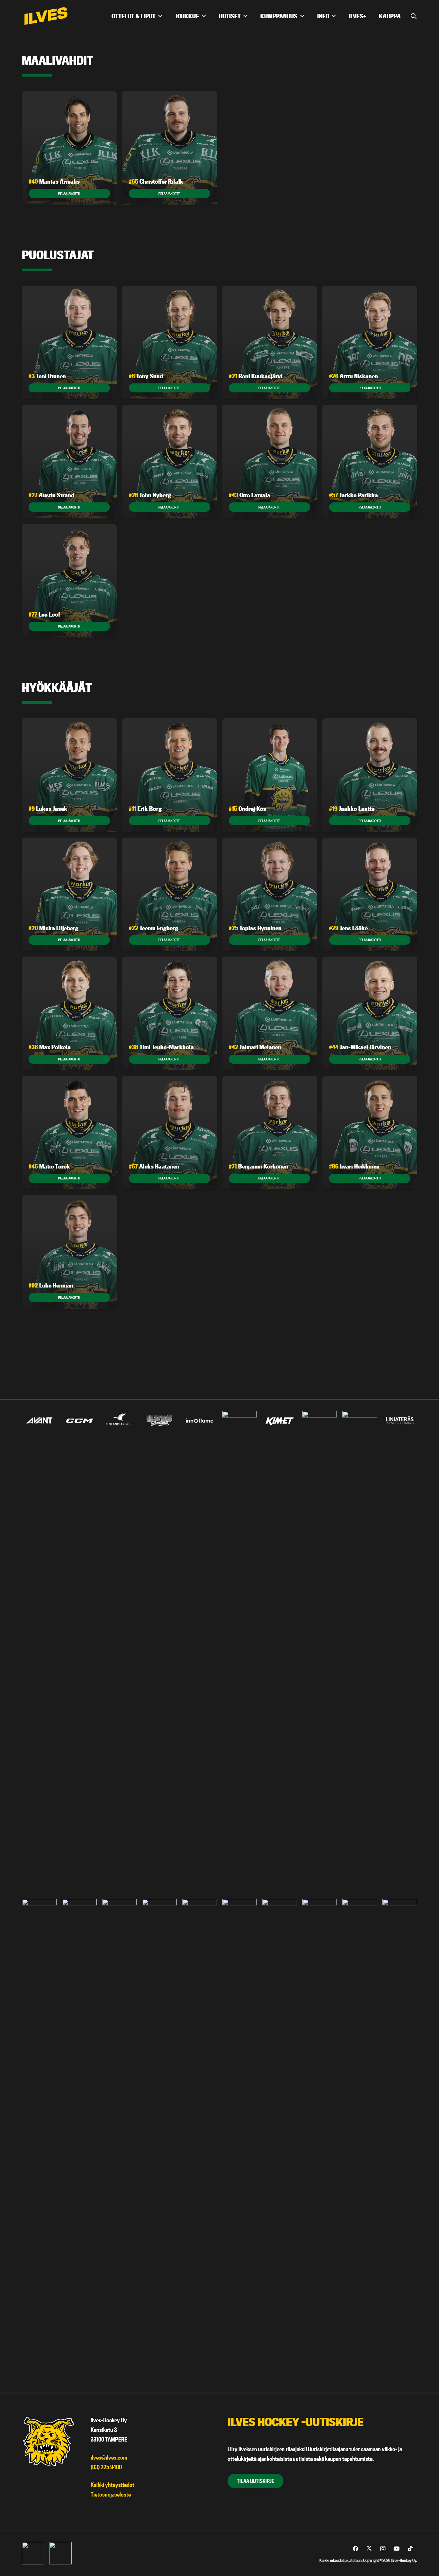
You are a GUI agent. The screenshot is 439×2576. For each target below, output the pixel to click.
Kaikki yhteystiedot (112, 2485)
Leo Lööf (44, 614)
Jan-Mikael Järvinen (360, 1047)
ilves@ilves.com (109, 2457)
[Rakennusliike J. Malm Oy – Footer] (200, 2140)
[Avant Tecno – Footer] (39, 1421)
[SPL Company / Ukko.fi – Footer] (240, 2140)
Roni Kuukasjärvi (256, 376)
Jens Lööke (348, 928)
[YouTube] (397, 2549)
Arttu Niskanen (354, 376)
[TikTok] (410, 2549)
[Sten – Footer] (280, 2140)
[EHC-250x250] (60, 2553)
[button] (414, 16)
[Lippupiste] (39, 2140)
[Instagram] (383, 2549)
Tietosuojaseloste (111, 2494)
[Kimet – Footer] (280, 1421)
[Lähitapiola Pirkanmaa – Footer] (360, 1652)
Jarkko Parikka (354, 495)
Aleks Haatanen (154, 1166)
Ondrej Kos (247, 809)
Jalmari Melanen (255, 1047)
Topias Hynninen (255, 928)
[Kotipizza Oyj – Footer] (320, 1652)
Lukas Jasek (48, 809)
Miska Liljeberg (54, 928)
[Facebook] (356, 2549)
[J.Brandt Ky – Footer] (240, 1652)
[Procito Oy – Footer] (159, 2140)
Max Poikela (50, 1047)
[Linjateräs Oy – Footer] (400, 1421)
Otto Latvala (250, 495)
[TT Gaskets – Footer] (400, 2140)
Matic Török (49, 1166)
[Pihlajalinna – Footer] (120, 2140)
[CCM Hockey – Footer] (79, 1421)
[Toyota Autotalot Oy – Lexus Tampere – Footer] (360, 2140)
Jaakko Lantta (352, 809)
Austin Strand (51, 495)
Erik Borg (145, 809)
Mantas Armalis (54, 182)
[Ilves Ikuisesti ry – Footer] (159, 1421)
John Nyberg (150, 495)
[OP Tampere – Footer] (79, 2140)
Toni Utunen (47, 376)
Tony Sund (146, 376)
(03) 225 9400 (106, 2467)
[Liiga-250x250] (33, 2553)
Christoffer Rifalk (156, 182)
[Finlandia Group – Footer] (120, 1421)
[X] (369, 2549)
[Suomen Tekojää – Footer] (320, 2140)
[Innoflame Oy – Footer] (200, 1421)
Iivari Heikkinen (354, 1166)
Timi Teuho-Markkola (161, 1047)
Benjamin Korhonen (259, 1166)
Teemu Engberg (153, 928)
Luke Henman (51, 1285)
